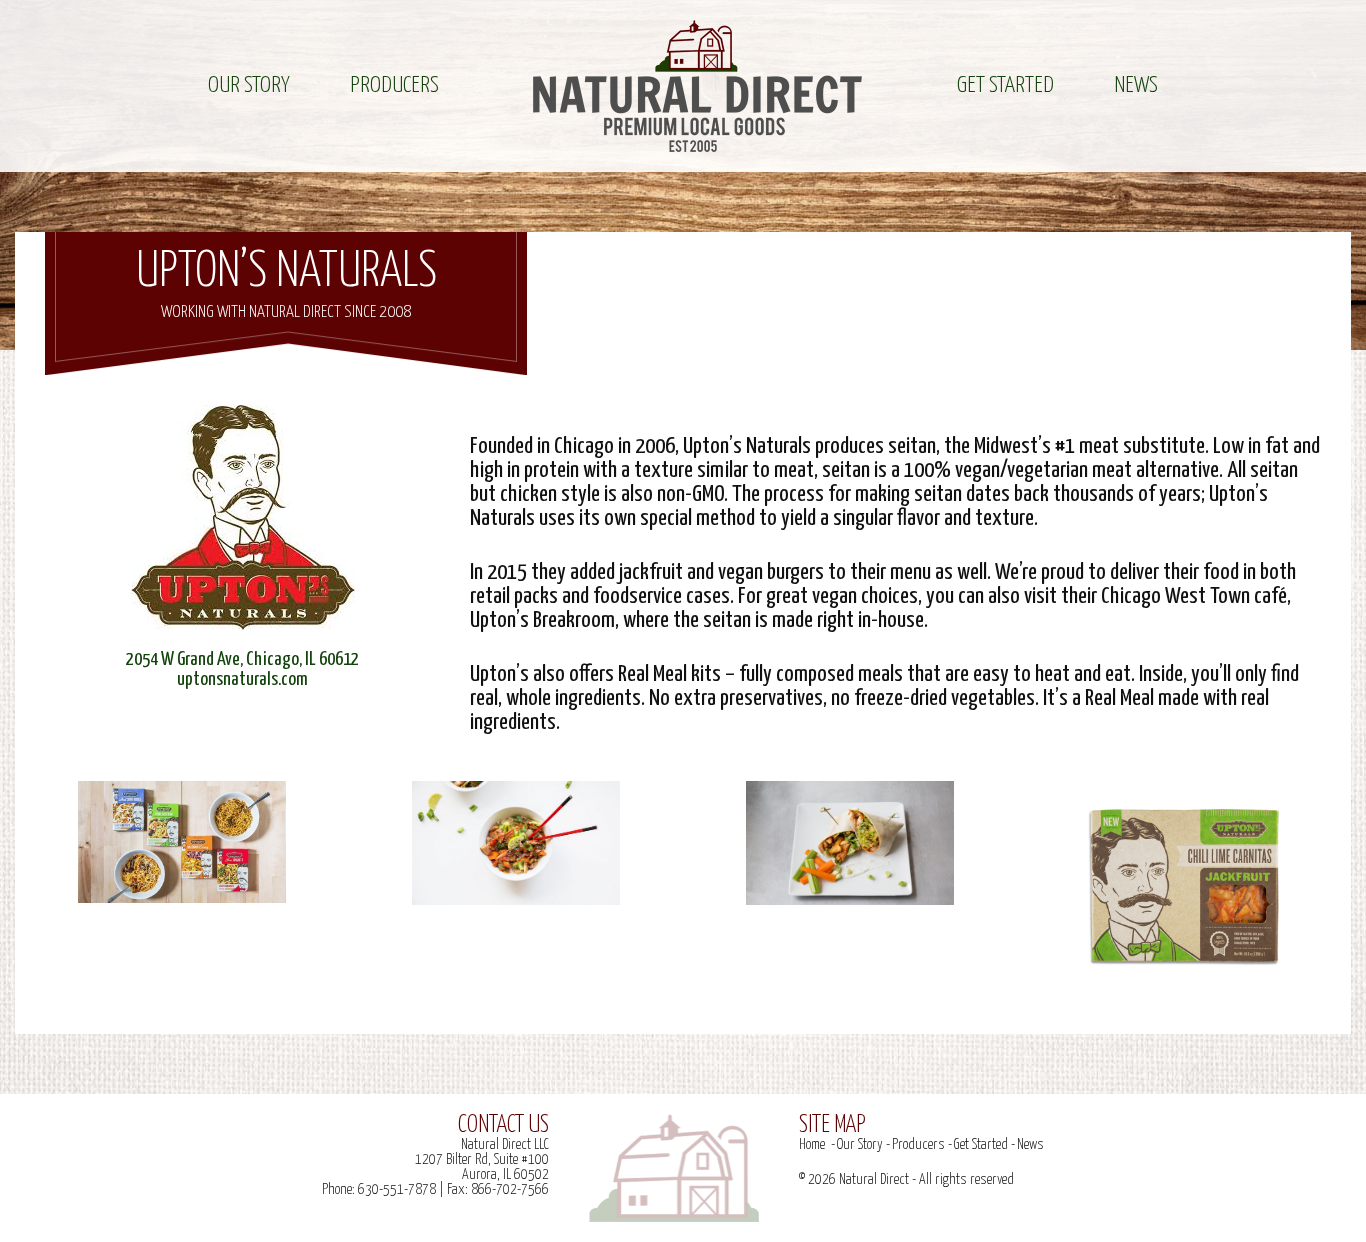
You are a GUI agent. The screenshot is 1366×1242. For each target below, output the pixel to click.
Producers (394, 85)
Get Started (1005, 85)
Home (812, 1145)
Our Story (249, 85)
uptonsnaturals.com (242, 679)
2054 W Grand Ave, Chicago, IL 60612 (242, 659)
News (1136, 85)
